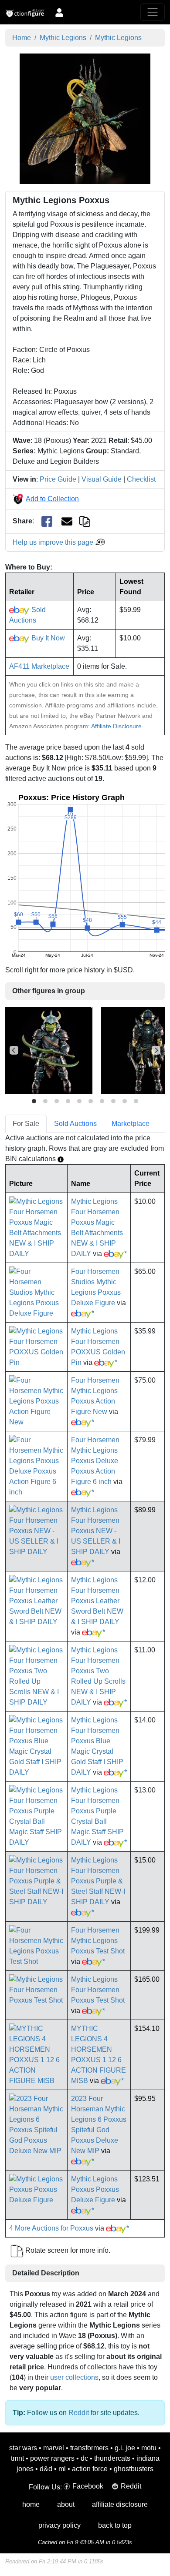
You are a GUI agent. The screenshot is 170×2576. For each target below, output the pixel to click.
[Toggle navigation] (153, 12)
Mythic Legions (63, 38)
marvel (54, 2448)
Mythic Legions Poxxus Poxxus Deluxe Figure (95, 2189)
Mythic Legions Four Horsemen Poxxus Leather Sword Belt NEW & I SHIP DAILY (97, 1601)
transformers (89, 2448)
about (66, 2504)
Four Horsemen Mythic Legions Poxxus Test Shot (98, 1941)
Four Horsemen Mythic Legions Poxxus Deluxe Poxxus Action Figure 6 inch (95, 1461)
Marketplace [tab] (131, 1124)
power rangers (52, 2458)
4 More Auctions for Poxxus (51, 2228)
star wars (23, 2448)
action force (90, 2469)
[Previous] (14, 1050)
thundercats (112, 2458)
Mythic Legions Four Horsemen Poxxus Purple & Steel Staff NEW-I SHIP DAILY (98, 1881)
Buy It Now (47, 638)
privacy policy (59, 2525)
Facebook (88, 2486)
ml (62, 2469)
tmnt (17, 2458)
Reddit (79, 2413)
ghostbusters (134, 2469)
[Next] (156, 1050)
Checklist (141, 479)
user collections (74, 2377)
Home (22, 38)
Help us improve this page (54, 542)
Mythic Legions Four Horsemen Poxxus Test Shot (98, 1990)
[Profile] (59, 12)
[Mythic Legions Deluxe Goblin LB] (49, 1050)
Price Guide (58, 479)
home (31, 2504)
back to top (115, 2525)
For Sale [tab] (26, 1124)
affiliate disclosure (120, 2504)
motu (149, 2448)
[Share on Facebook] (47, 521)
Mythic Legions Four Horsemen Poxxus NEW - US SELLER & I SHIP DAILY (96, 1531)
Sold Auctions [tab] (75, 1124)
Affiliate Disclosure (116, 726)
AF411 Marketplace (39, 666)
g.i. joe (125, 2448)
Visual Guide (102, 479)
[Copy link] (85, 521)
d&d (46, 2469)
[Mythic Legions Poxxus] (85, 118)
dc (84, 2458)
